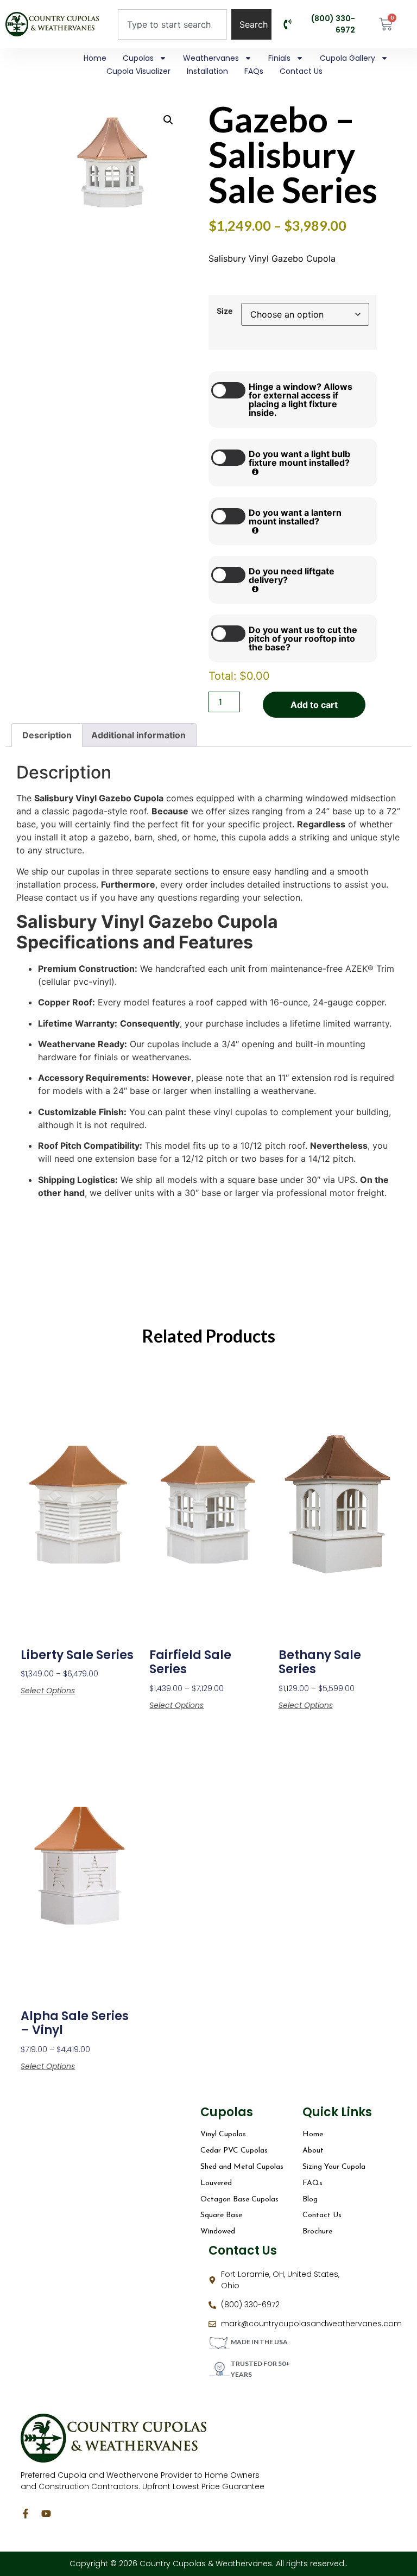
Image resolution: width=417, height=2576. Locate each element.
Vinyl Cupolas (223, 2134)
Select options (48, 1691)
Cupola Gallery (347, 58)
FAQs (254, 71)
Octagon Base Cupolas (239, 2200)
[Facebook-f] (26, 2514)
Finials (279, 58)
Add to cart (314, 705)
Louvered (216, 2183)
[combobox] (172, 24)
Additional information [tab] (138, 735)
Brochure (317, 2232)
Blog (310, 2200)
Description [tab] (47, 735)
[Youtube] (46, 2514)
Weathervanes (211, 58)
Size (225, 311)
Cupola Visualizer (138, 71)
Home (95, 58)
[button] (168, 120)
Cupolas (138, 58)
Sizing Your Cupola (334, 2167)
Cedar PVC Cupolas (234, 2151)
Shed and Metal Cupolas (242, 2167)
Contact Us (301, 71)
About (313, 2151)
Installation (207, 71)
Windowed (218, 2232)
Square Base (221, 2215)
